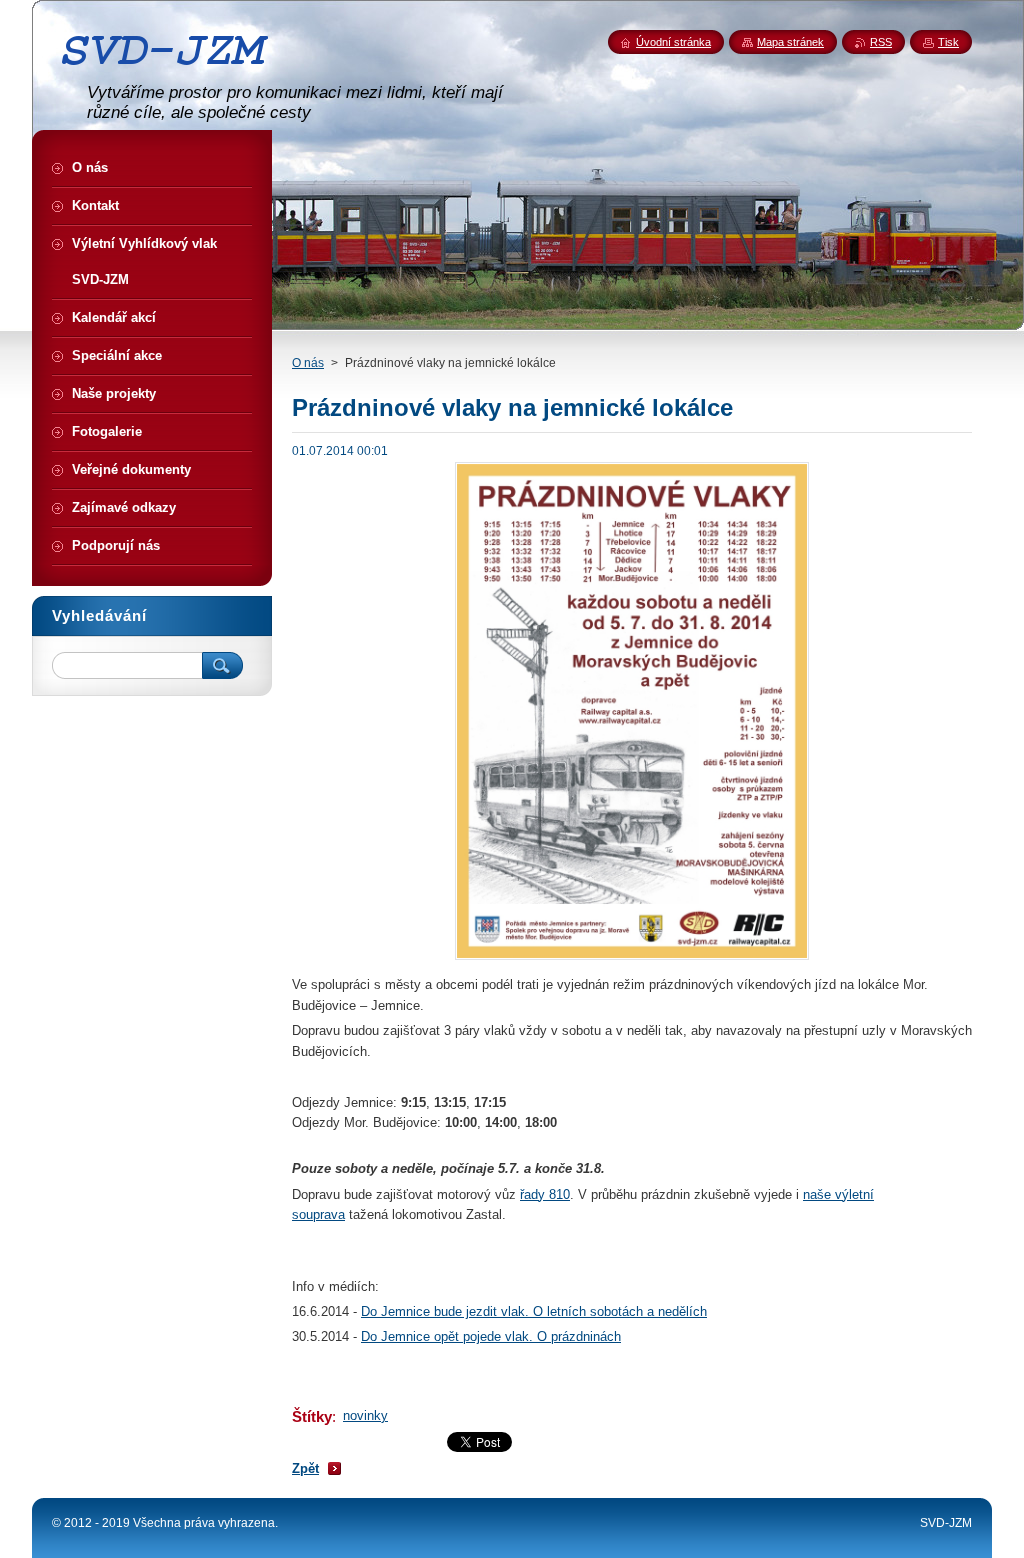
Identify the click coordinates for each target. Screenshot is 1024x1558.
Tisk (948, 42)
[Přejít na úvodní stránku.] (172, 73)
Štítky (312, 1416)
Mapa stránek (790, 42)
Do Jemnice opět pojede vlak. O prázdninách (491, 1336)
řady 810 (545, 1194)
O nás (308, 363)
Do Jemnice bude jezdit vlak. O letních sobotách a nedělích (534, 1311)
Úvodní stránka (673, 42)
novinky (365, 1415)
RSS (881, 42)
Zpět (305, 1468)
